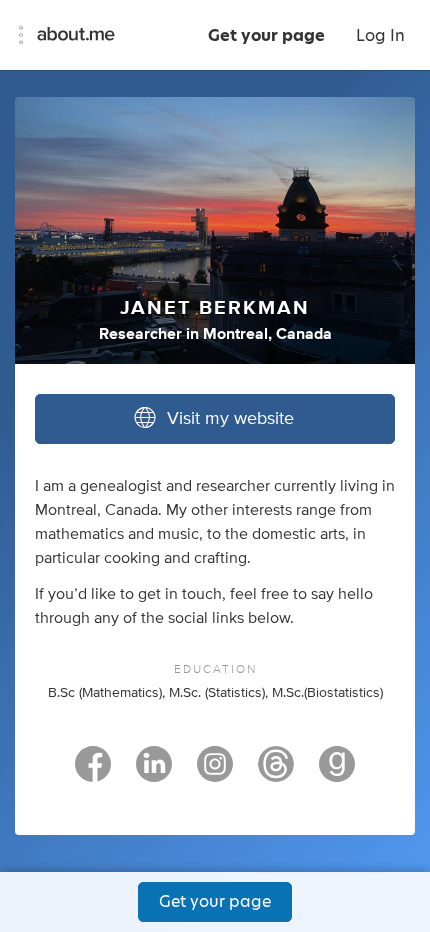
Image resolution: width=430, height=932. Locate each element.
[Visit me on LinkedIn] (154, 773)
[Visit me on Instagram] (215, 773)
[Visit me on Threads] (276, 773)
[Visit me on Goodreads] (337, 773)
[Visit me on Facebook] (93, 773)
